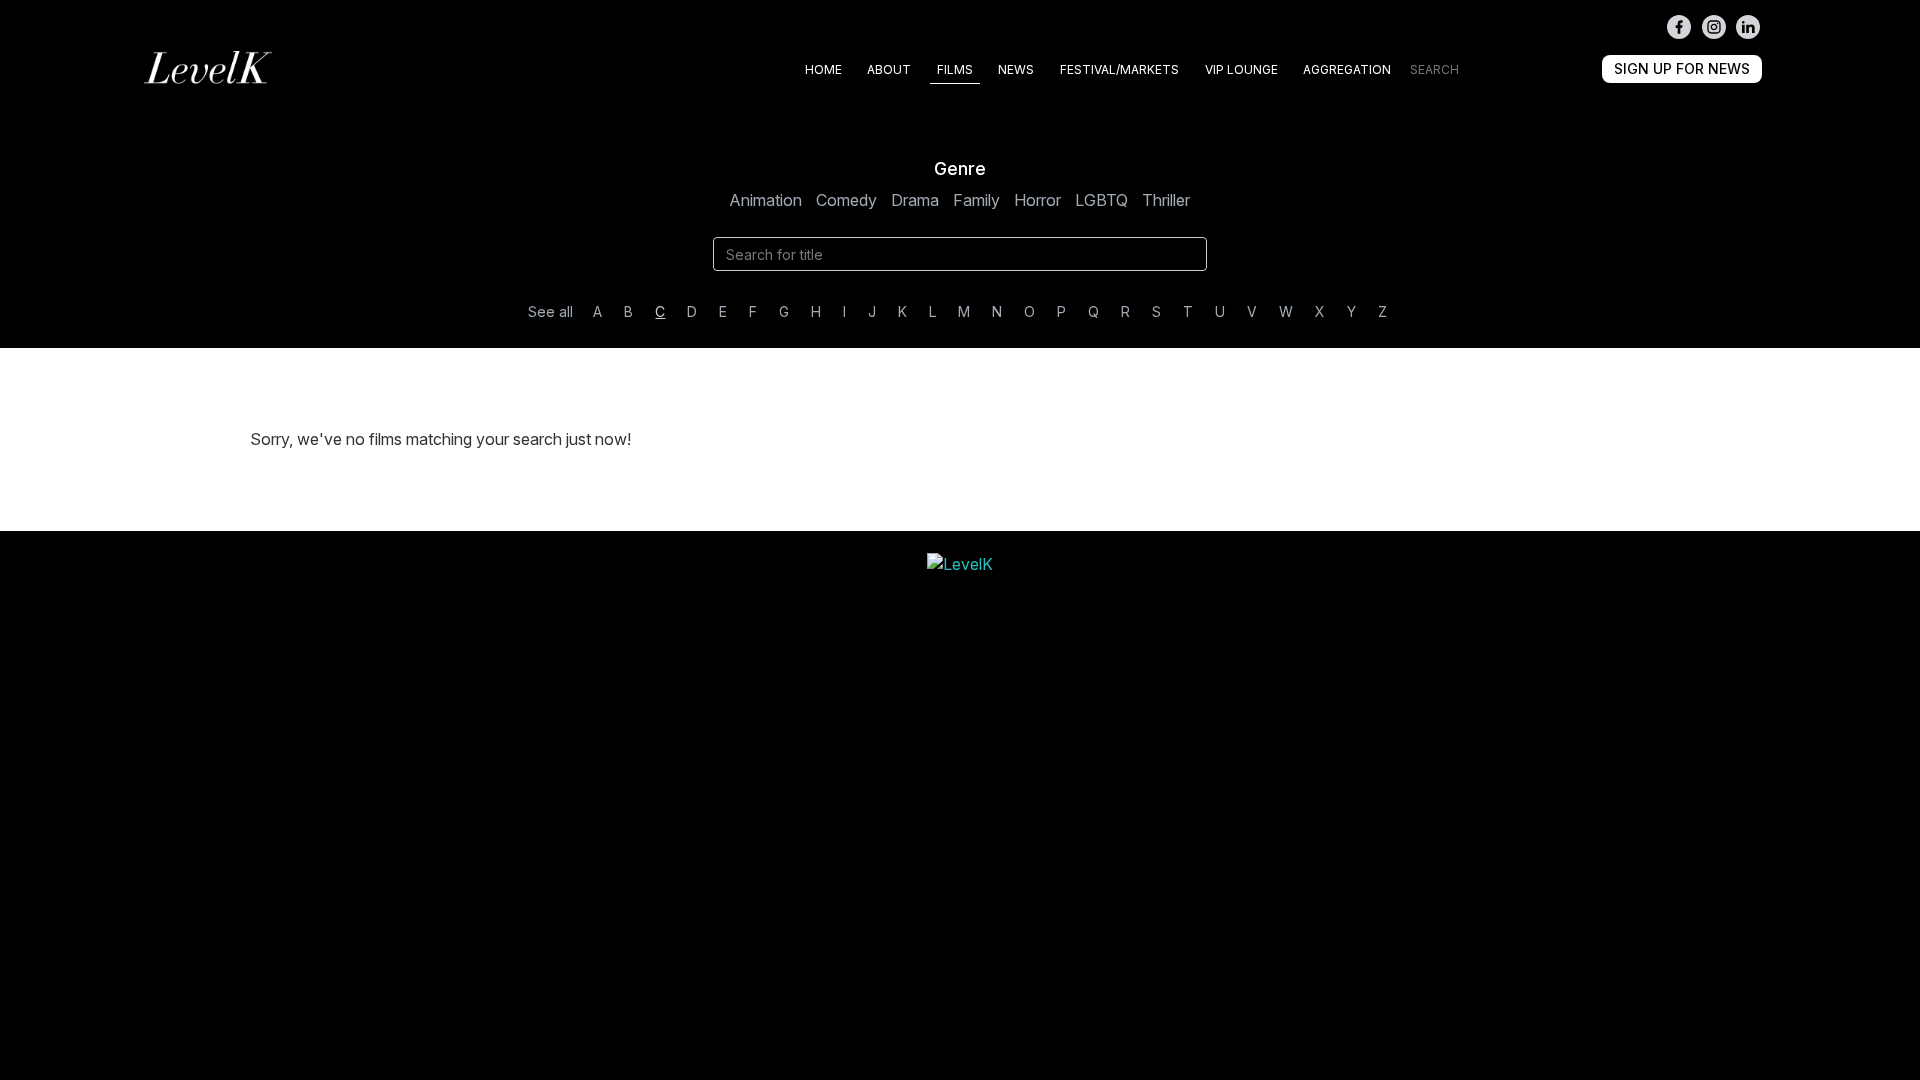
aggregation (1347, 69)
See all (550, 311)
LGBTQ (1101, 200)
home (823, 69)
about (889, 69)
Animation (765, 200)
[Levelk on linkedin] (1748, 27)
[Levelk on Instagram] (1714, 27)
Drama (915, 200)
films (955, 69)
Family (976, 200)
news (1016, 69)
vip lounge (1241, 69)
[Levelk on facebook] (1679, 27)
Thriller (1166, 200)
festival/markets (1119, 69)
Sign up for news (1682, 68)
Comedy (846, 200)
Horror (1037, 200)
